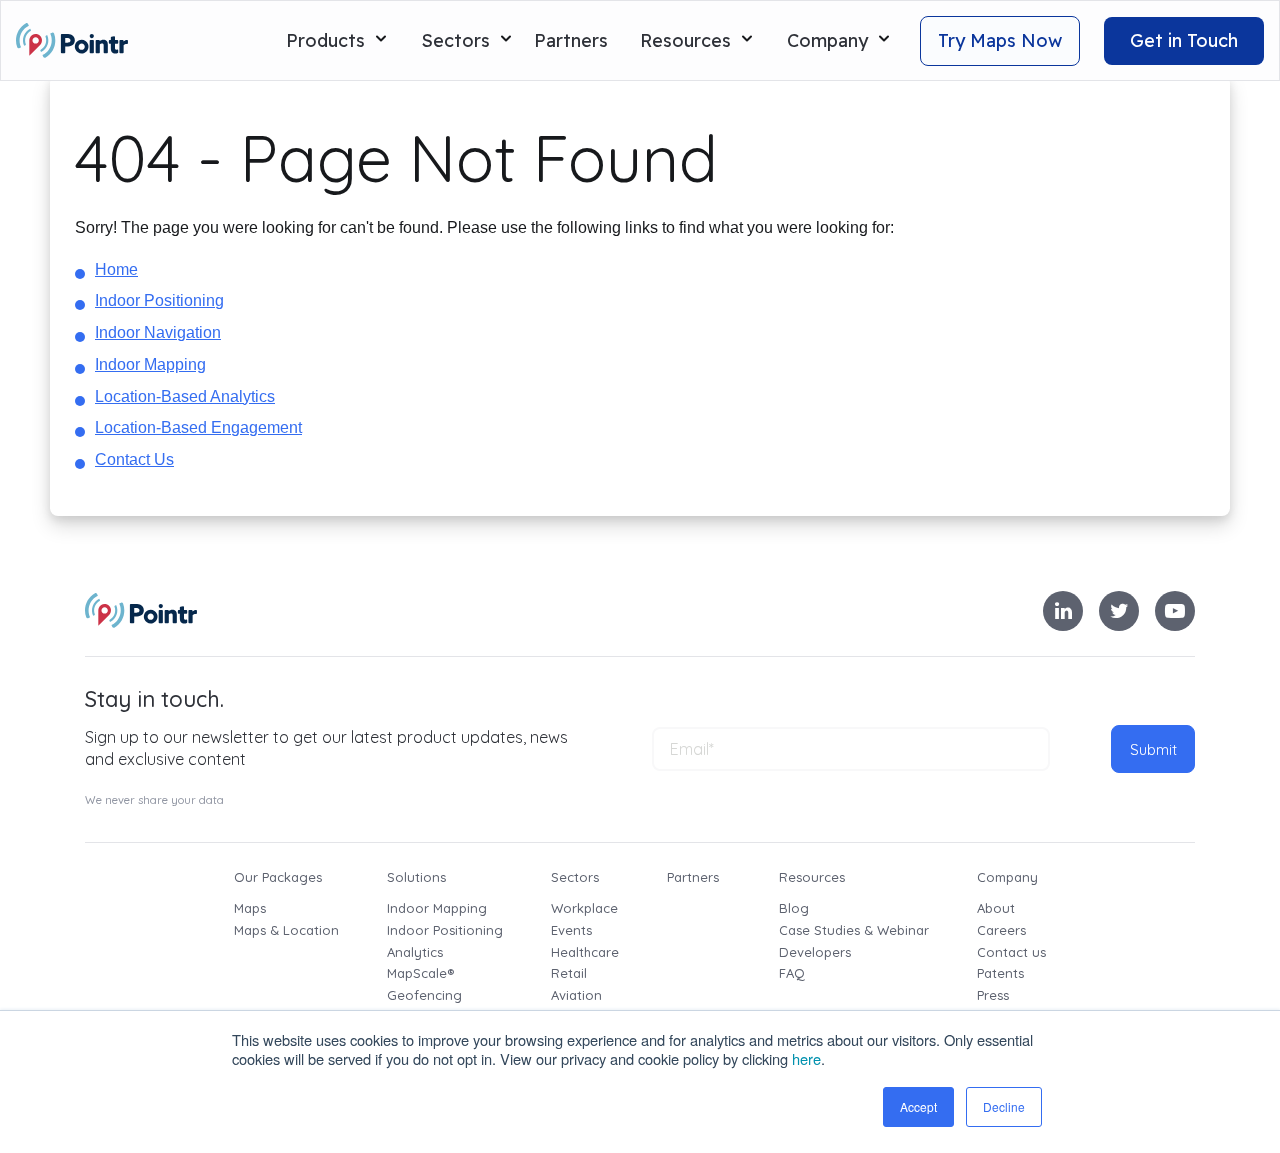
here (806, 1058)
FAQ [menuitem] (792, 973)
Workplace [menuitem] (584, 908)
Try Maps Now (1000, 40)
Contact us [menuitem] (1011, 952)
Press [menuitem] (993, 995)
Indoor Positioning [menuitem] (445, 930)
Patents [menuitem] (1000, 973)
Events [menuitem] (571, 930)
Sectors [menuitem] (575, 877)
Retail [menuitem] (569, 973)
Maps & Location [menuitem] (286, 930)
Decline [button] (1004, 1106)
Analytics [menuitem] (415, 952)
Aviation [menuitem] (576, 995)
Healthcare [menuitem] (585, 952)
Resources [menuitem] (812, 877)
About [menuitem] (996, 908)
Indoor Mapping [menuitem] (437, 908)
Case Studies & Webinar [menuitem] (854, 930)
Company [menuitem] (1007, 877)
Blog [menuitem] (794, 908)
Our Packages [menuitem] (278, 877)
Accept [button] (918, 1106)
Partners (571, 40)
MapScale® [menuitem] (420, 973)
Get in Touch (1184, 40)
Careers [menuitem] (1001, 930)
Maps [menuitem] (250, 908)
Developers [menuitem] (815, 952)
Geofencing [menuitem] (424, 995)
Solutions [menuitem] (416, 877)
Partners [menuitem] (693, 877)
